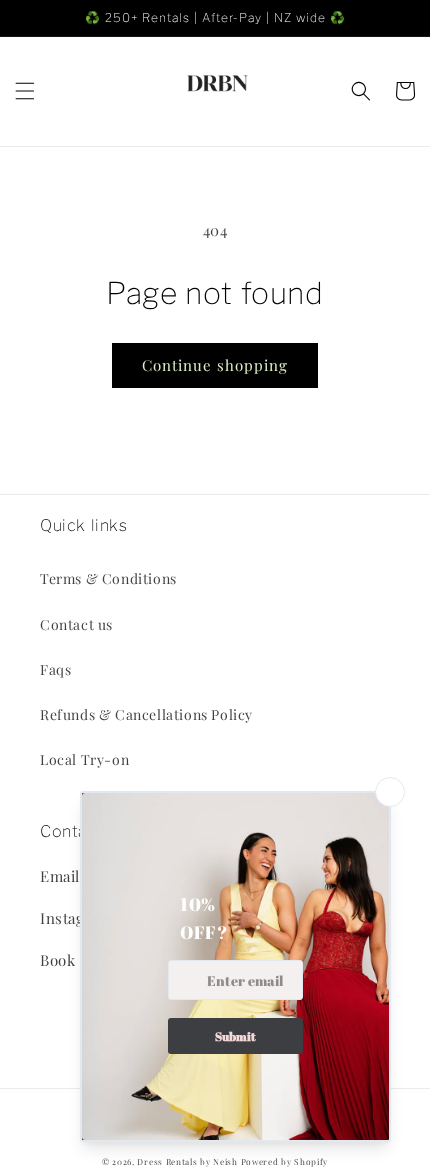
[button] (25, 91)
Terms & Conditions (108, 578)
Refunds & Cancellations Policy (146, 714)
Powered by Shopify (285, 1161)
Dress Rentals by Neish (187, 1161)
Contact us (76, 624)
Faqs (55, 669)
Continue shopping (215, 365)
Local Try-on (84, 759)
